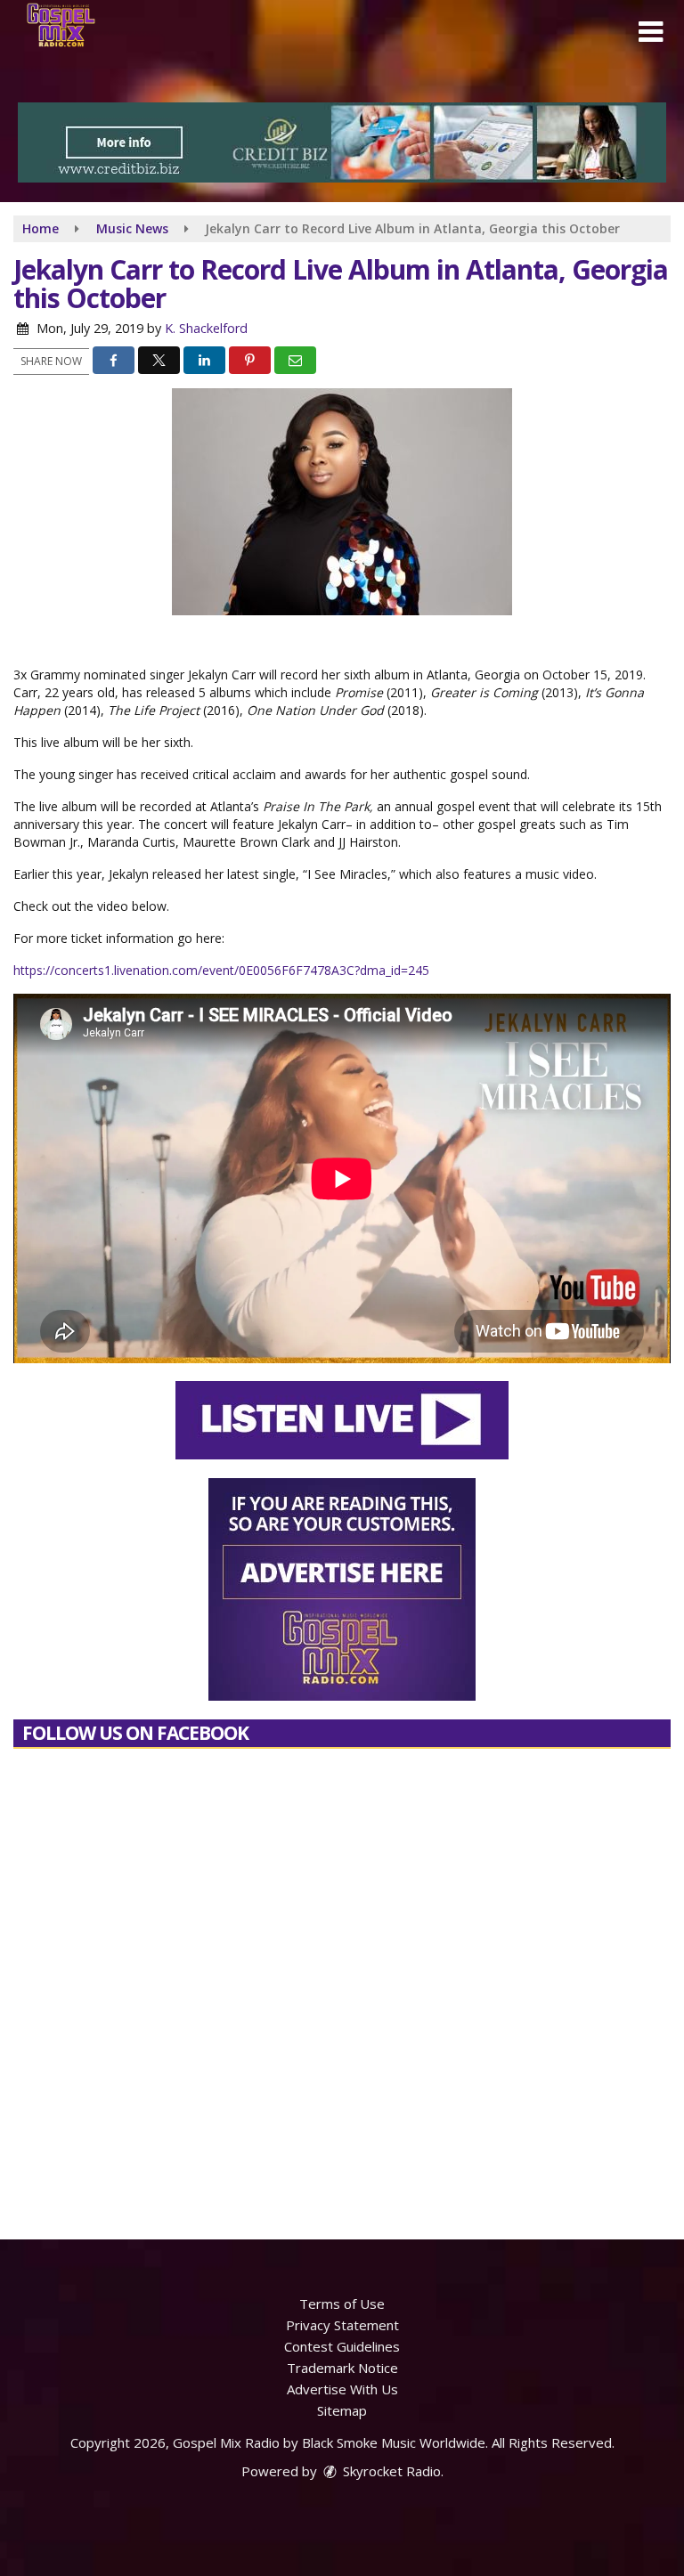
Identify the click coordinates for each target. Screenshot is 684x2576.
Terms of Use (342, 2304)
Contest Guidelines (342, 2346)
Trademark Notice (342, 2368)
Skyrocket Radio (390, 2471)
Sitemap (342, 2410)
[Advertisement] (342, 142)
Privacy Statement (342, 2325)
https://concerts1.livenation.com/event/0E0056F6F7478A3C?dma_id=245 (221, 970)
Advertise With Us (342, 2389)
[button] (651, 32)
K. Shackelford (206, 328)
